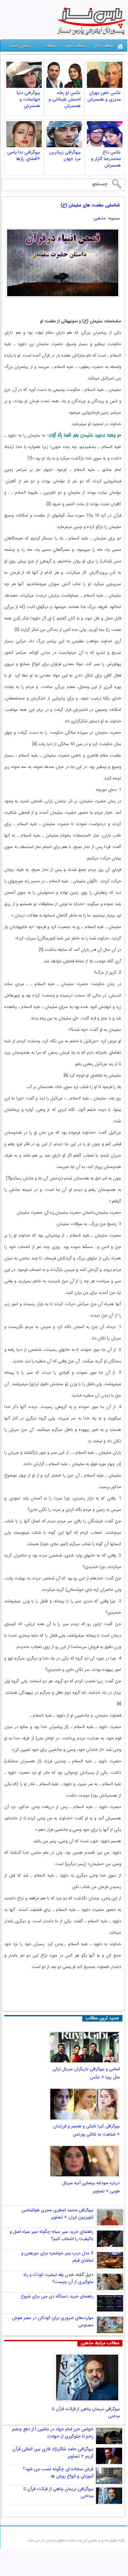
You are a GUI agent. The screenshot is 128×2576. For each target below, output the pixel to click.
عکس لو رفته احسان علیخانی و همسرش (65, 99)
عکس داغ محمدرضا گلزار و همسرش (106, 159)
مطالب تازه (76, 46)
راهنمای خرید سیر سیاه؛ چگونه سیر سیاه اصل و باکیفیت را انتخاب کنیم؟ (52, 2235)
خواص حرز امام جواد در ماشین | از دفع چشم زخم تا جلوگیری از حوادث (53, 2433)
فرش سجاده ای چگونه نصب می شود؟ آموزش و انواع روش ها (58, 2472)
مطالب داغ (104, 46)
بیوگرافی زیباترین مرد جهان (65, 155)
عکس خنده (20, 46)
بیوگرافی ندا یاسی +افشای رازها (24, 155)
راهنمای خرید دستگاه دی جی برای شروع (57, 2296)
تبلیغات (51, 46)
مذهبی (99, 218)
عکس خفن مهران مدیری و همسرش (104, 96)
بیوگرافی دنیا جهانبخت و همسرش (28, 99)
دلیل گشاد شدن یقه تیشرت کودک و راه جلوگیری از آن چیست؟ (58, 2278)
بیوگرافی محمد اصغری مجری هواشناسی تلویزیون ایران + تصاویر (57, 2214)
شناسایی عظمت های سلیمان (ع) (90, 205)
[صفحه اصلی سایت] (120, 47)
